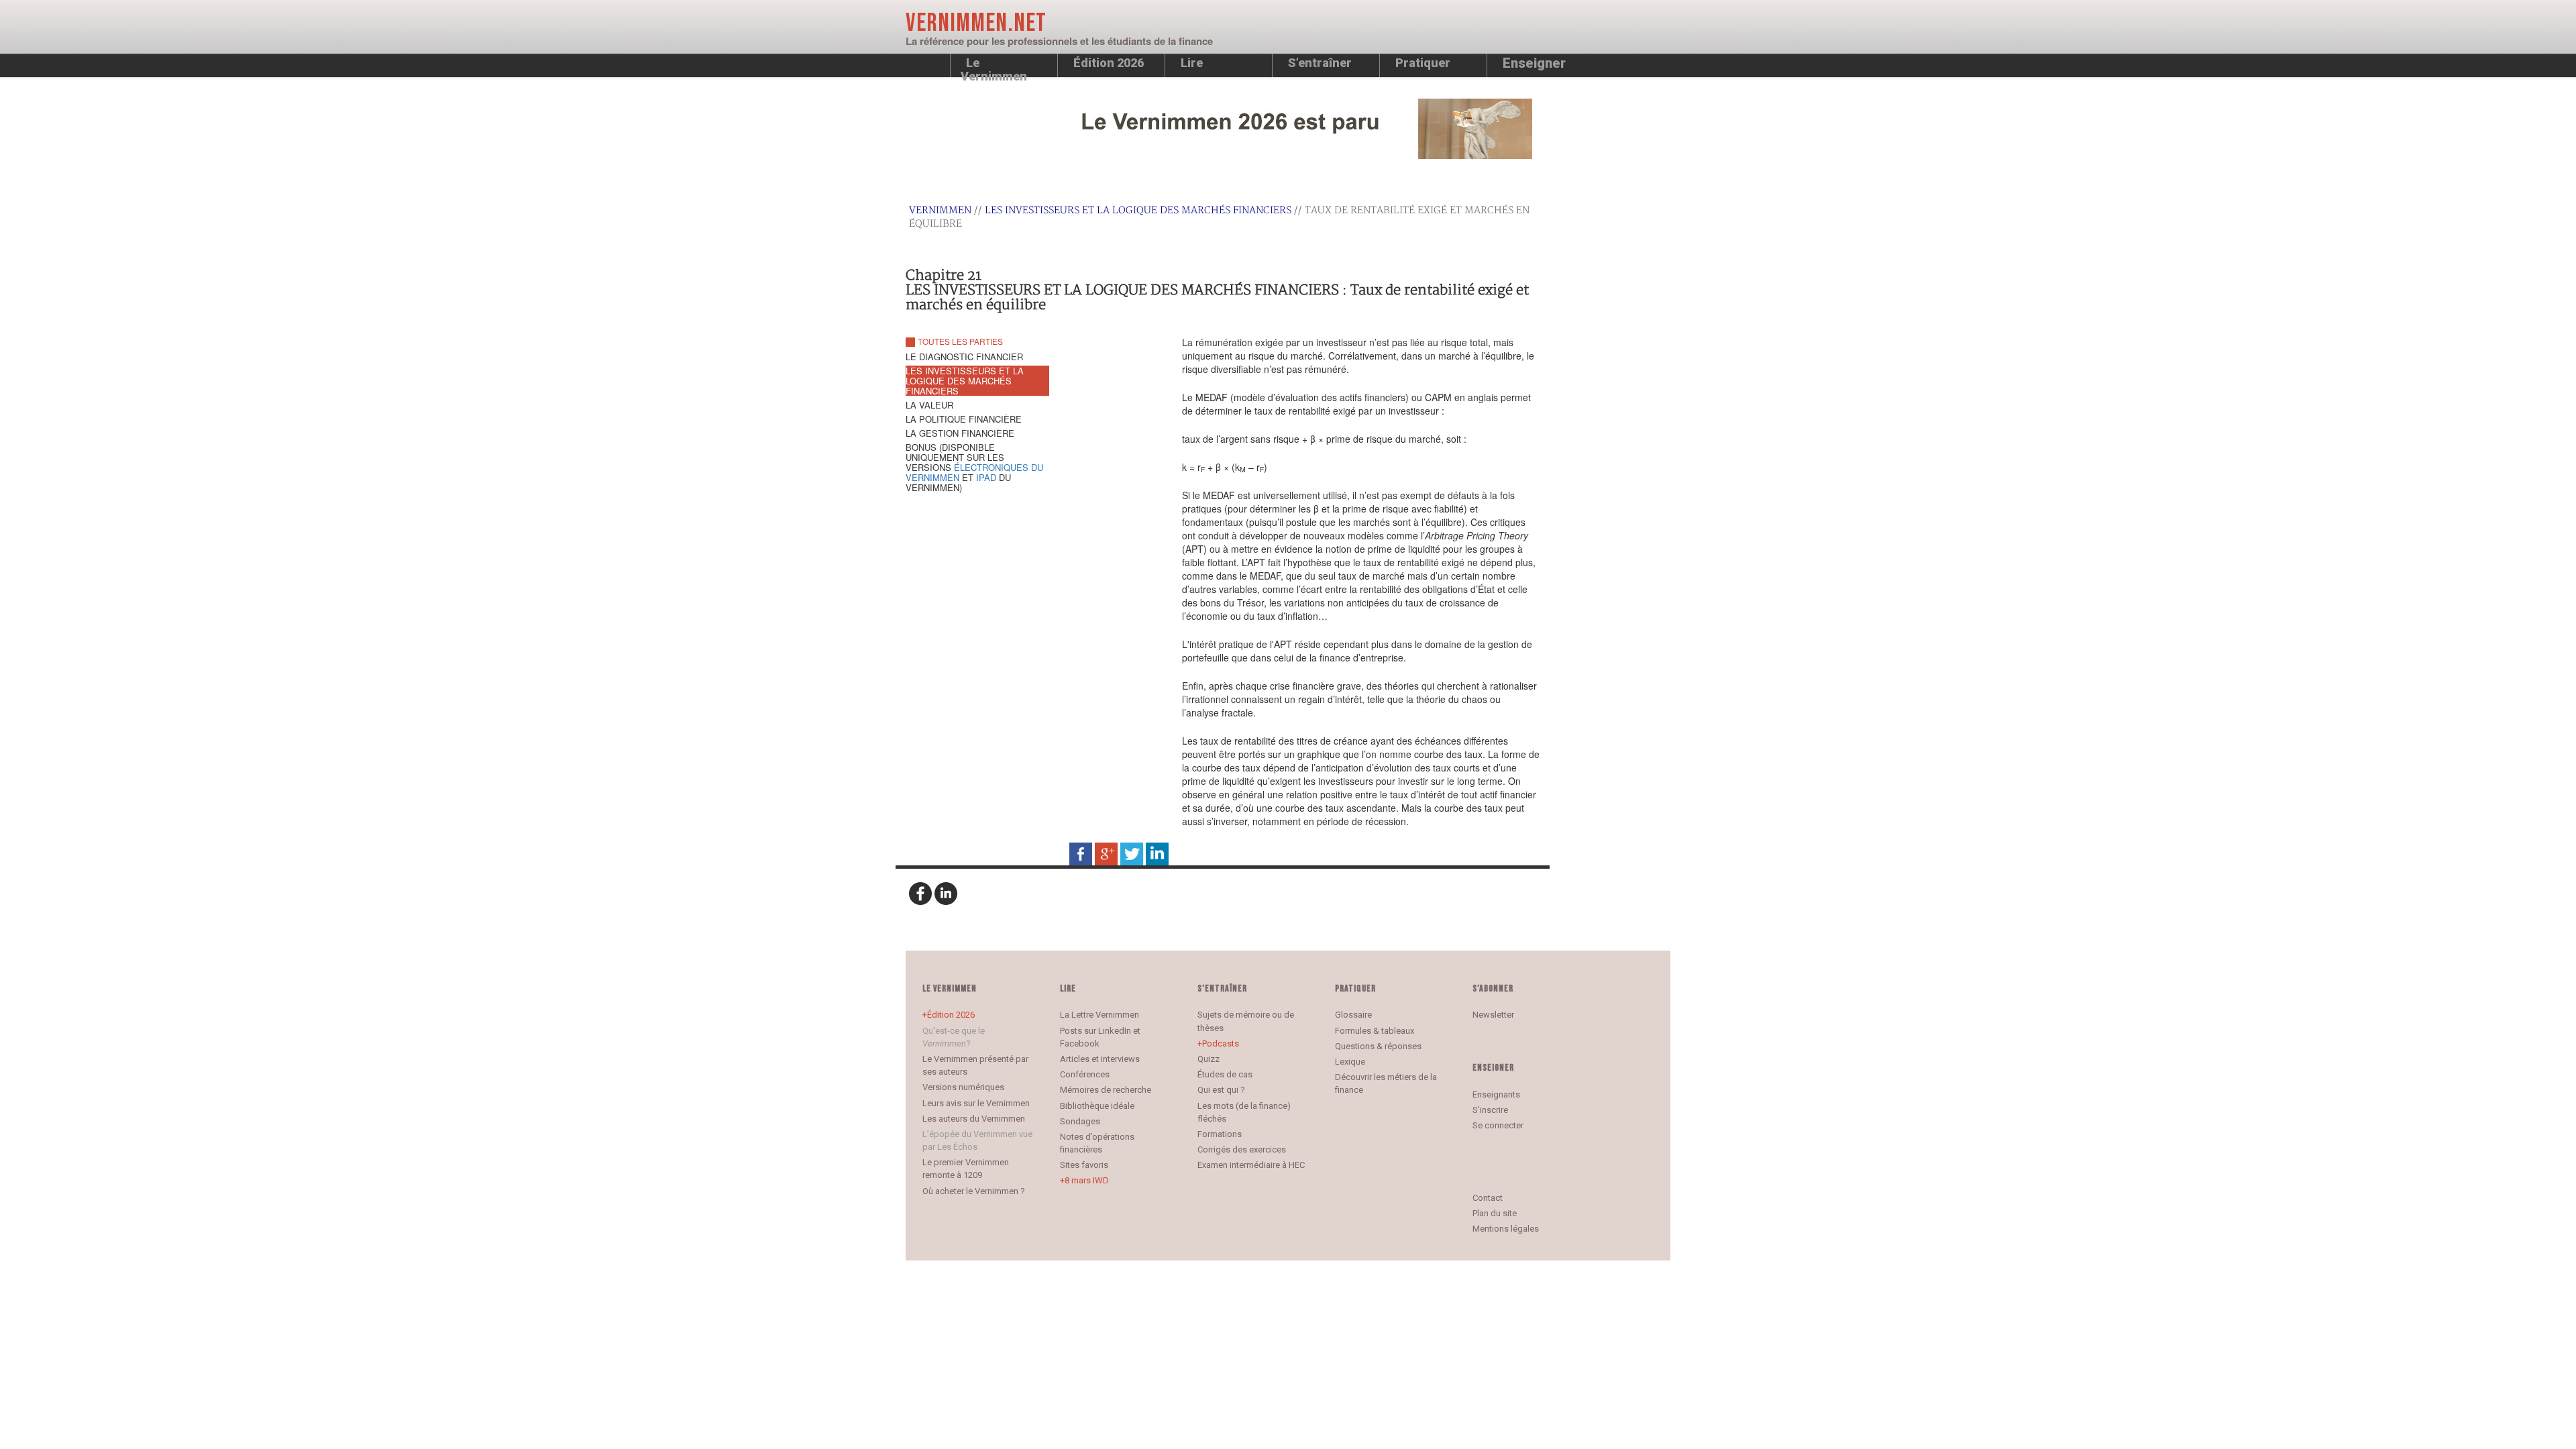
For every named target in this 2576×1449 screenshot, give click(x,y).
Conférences (1085, 1074)
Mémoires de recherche (1106, 1090)
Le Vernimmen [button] (994, 66)
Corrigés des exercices (1242, 1149)
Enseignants (1496, 1094)
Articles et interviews (1100, 1059)
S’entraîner (1320, 63)
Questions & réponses (1378, 1046)
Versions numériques (963, 1087)
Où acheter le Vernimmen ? (974, 1191)
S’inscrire (1490, 1110)
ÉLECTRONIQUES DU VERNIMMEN (974, 472)
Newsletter (1493, 1015)
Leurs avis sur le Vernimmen (976, 1103)
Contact (1488, 1198)
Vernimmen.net (976, 23)
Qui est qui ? (1221, 1090)
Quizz (1209, 1059)
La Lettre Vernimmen (1099, 1015)
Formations (1220, 1134)
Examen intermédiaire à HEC (1251, 1165)
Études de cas (1225, 1074)
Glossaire (1353, 1015)
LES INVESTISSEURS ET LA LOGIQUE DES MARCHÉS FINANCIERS (1138, 210)
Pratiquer (1423, 63)
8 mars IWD (1087, 1180)
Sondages (1080, 1121)
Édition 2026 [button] (1109, 63)
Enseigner (1534, 63)
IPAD (986, 477)
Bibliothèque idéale (1097, 1106)
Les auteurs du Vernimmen (974, 1119)
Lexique (1350, 1062)
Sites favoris (1084, 1165)
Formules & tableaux (1375, 1031)
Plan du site (1495, 1213)
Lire (1192, 63)
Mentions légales (1506, 1229)
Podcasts (1221, 1043)
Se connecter (1498, 1125)
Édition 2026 (951, 1015)
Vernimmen (940, 210)
